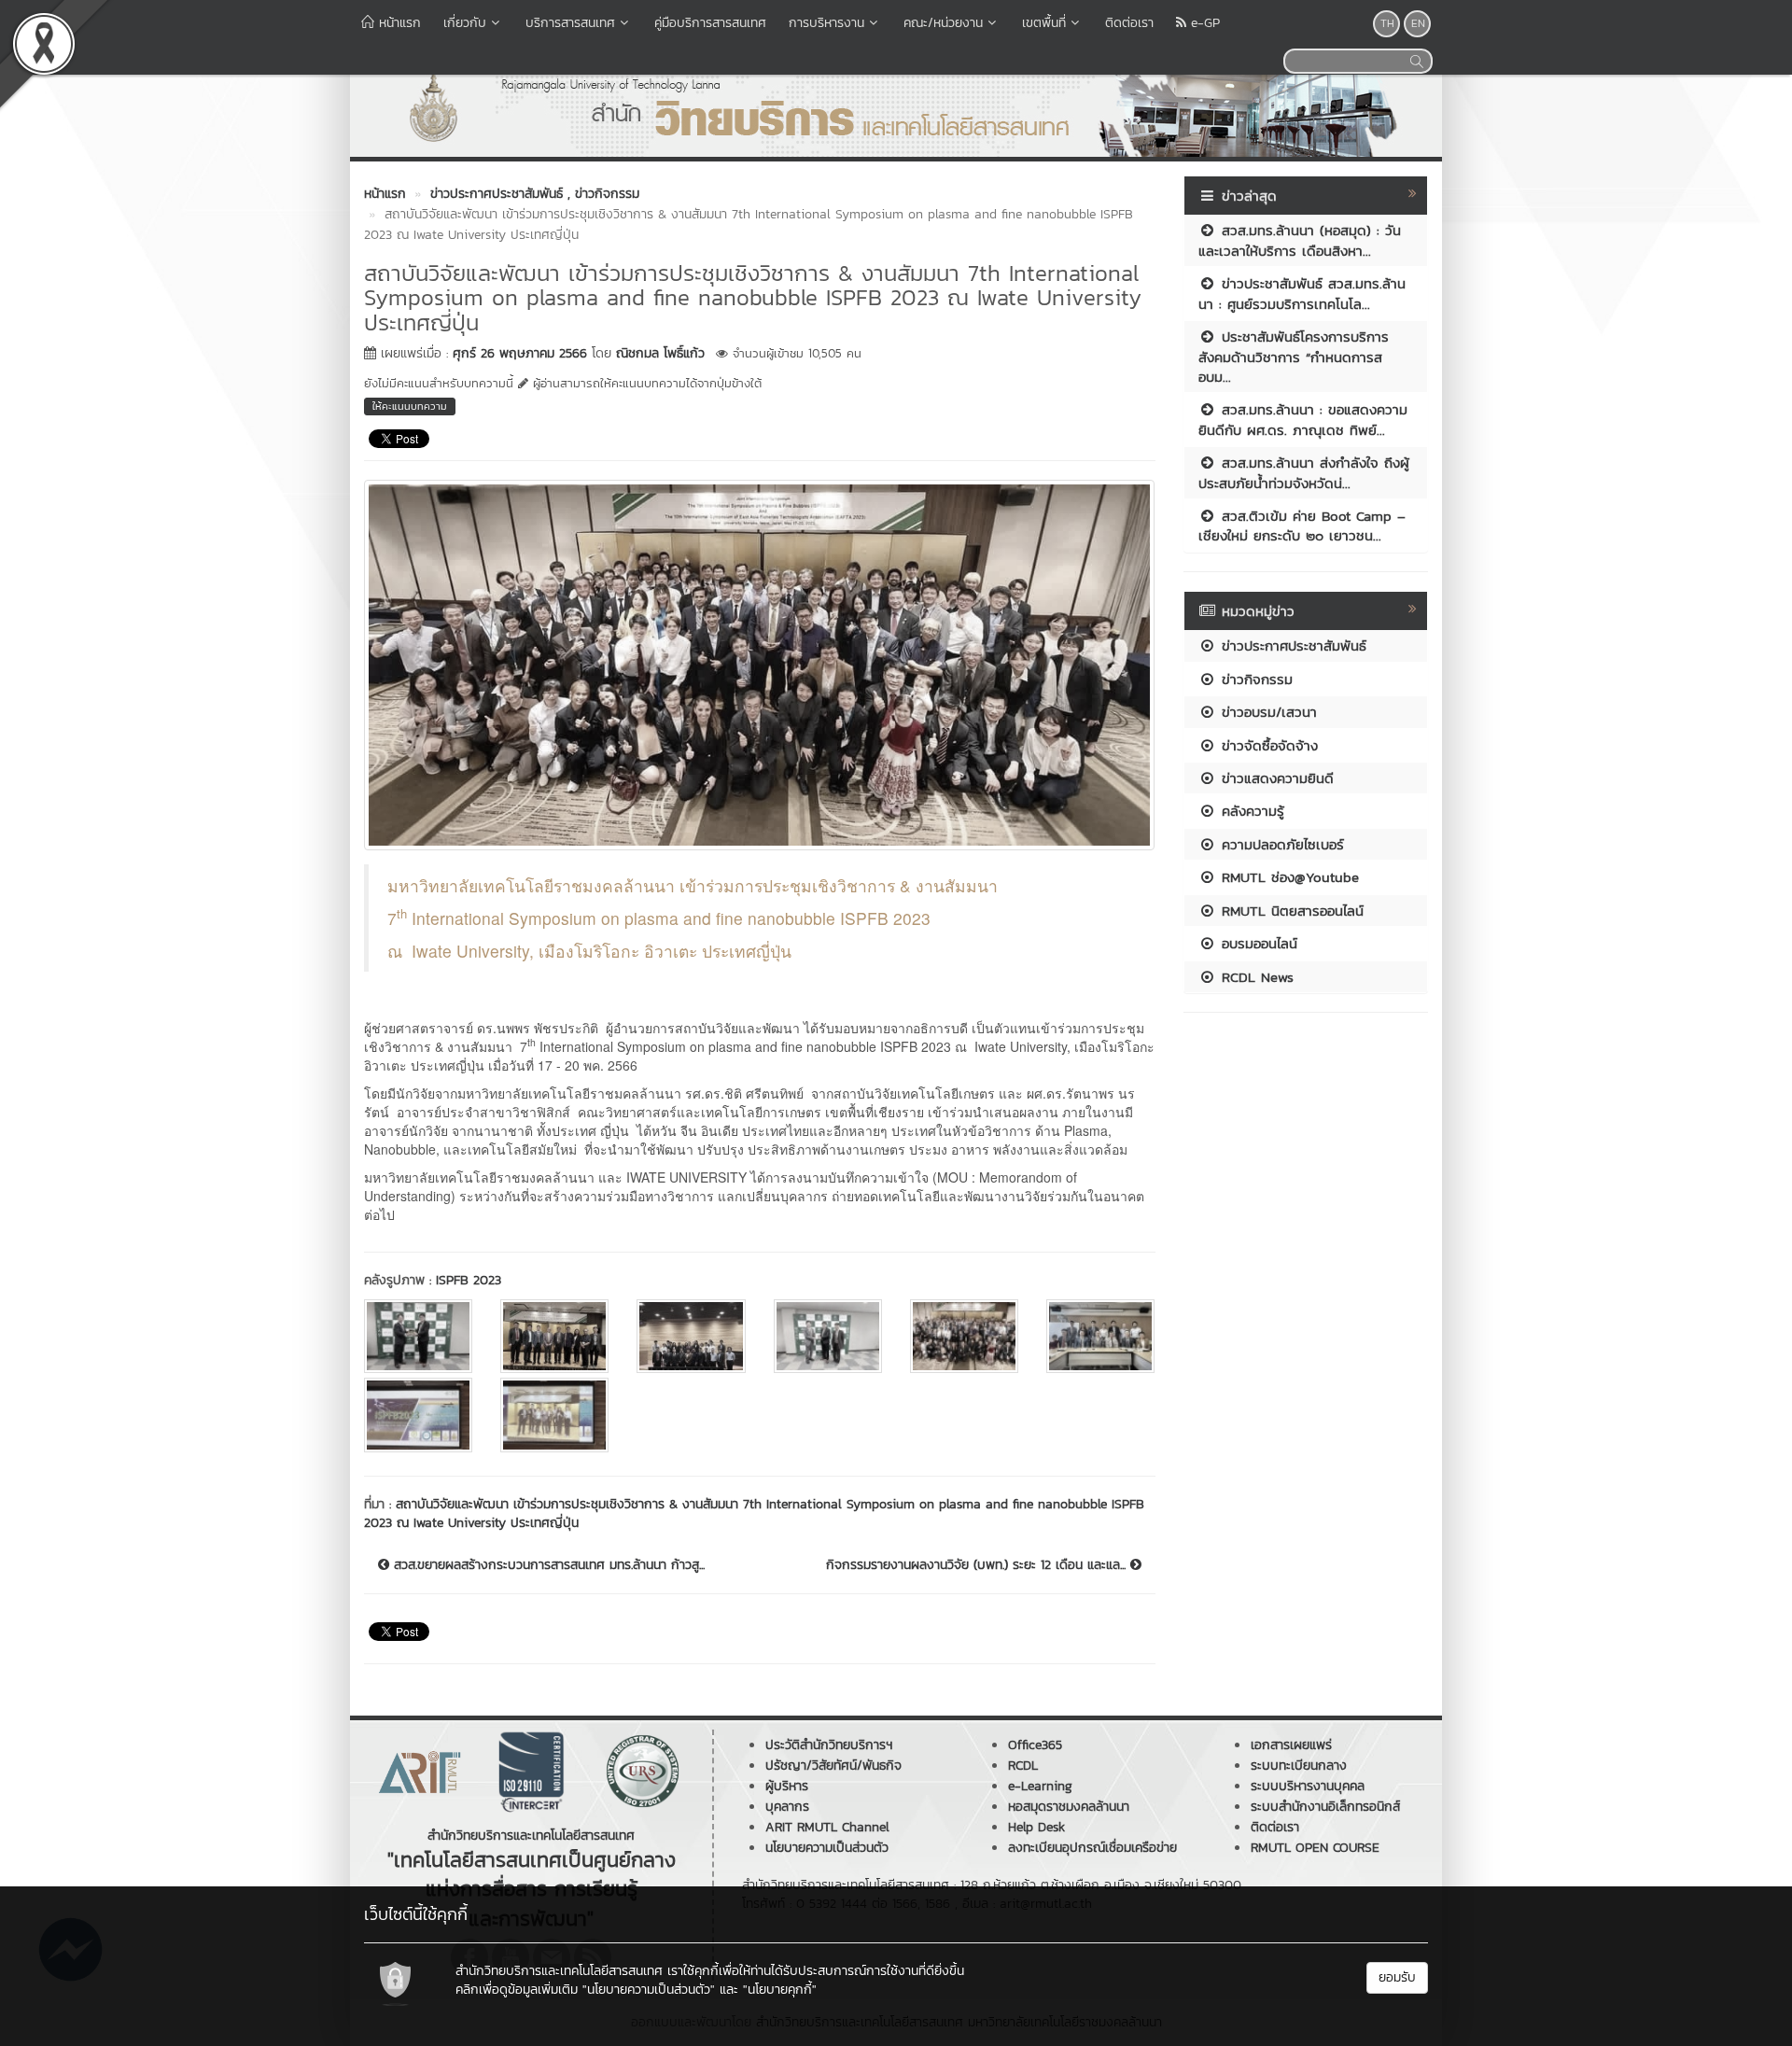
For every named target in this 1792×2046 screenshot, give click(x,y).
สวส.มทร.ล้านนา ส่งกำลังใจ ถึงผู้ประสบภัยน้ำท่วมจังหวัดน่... (1304, 472)
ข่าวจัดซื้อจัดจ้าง (1267, 745)
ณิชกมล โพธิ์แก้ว (660, 353)
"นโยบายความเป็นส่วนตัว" (649, 1990)
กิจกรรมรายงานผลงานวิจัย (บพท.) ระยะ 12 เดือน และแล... (978, 1565)
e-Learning (1040, 1786)
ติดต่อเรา (1129, 23)
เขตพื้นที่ (1044, 23)
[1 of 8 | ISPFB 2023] (418, 1336)
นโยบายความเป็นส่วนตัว (827, 1848)
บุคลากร (787, 1807)
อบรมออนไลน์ (1257, 943)
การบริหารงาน (826, 23)
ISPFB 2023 (469, 1280)
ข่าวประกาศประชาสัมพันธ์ (1291, 645)
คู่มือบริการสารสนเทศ (710, 23)
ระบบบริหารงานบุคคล (1308, 1786)
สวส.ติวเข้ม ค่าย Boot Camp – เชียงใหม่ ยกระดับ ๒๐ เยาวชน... (1302, 526)
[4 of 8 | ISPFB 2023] (828, 1336)
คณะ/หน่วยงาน (943, 23)
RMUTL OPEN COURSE (1315, 1848)
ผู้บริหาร (787, 1786)
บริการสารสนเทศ (570, 23)
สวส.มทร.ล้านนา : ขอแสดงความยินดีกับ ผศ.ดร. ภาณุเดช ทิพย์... (1303, 419)
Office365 (1035, 1745)
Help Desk (1036, 1827)
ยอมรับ (1397, 1977)
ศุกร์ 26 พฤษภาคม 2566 (520, 353)
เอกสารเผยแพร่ (1291, 1745)
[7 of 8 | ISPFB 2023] (418, 1415)
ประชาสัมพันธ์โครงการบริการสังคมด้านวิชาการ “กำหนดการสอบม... (1294, 357)
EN (1418, 23)
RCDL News (1255, 977)
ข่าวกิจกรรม (1254, 679)
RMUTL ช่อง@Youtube (1288, 877)
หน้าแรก (398, 23)
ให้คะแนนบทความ (410, 406)
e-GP (1203, 23)
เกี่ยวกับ (465, 23)
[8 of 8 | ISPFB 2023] (554, 1415)
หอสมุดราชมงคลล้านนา (1069, 1807)
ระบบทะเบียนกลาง (1299, 1766)
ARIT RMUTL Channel (827, 1827)
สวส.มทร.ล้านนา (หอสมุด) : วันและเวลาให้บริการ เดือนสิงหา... (1300, 240)
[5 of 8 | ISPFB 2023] (964, 1336)
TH (1387, 23)
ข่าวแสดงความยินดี (1275, 778)
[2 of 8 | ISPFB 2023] (554, 1336)
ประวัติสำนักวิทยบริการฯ (829, 1745)
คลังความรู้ (1250, 811)
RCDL (1023, 1766)
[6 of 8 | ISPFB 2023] (1100, 1336)
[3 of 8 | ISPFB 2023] (691, 1336)
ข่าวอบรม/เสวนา (1267, 712)
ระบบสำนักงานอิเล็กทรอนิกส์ (1325, 1807)
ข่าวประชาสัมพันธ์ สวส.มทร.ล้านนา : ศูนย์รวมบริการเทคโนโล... (1302, 293)
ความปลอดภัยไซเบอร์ (1280, 844)
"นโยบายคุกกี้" (780, 1990)
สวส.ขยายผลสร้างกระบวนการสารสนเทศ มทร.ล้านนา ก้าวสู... (547, 1565)
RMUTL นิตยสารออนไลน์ (1290, 911)
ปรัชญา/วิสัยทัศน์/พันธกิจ (833, 1766)
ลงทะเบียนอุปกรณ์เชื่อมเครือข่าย (1092, 1848)
